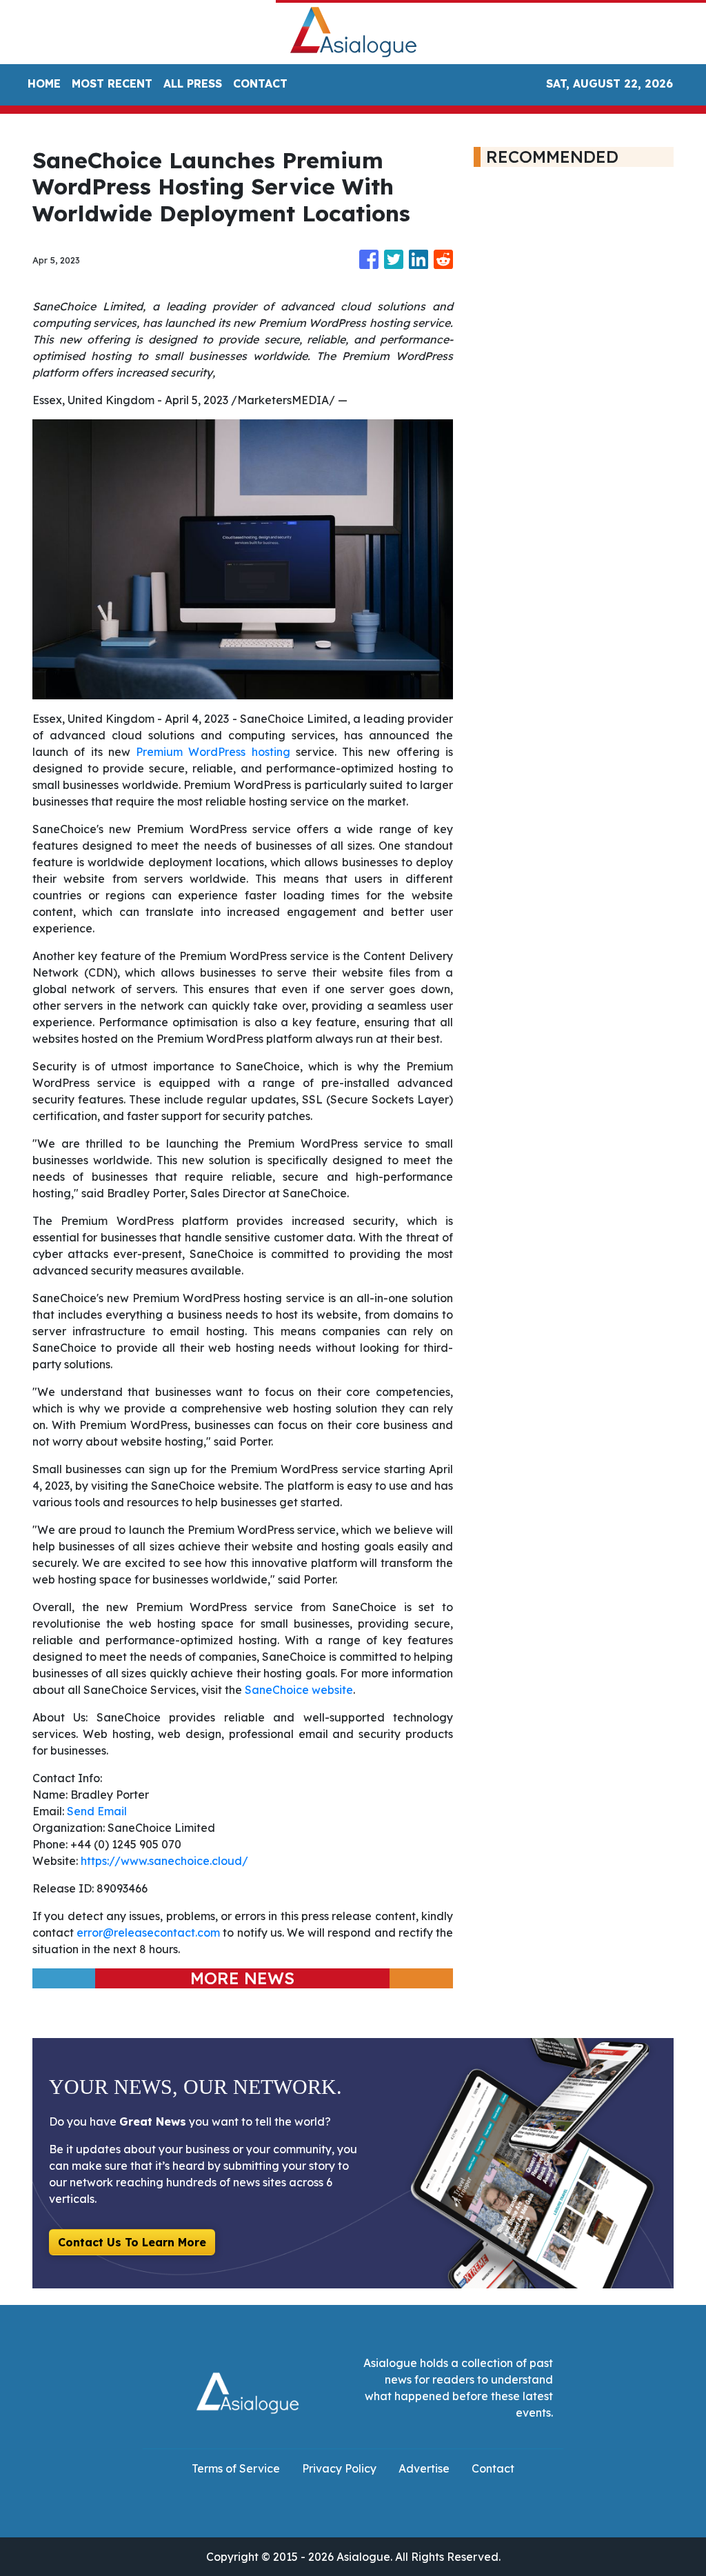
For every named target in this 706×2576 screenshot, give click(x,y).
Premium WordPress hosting (213, 752)
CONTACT (260, 83)
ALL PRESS (193, 83)
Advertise (424, 2468)
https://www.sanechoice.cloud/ (164, 1861)
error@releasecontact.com (148, 1933)
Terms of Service (236, 2468)
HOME (44, 83)
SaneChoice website (299, 1690)
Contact (493, 2468)
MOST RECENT (112, 83)
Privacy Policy (339, 2468)
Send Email (97, 1811)
